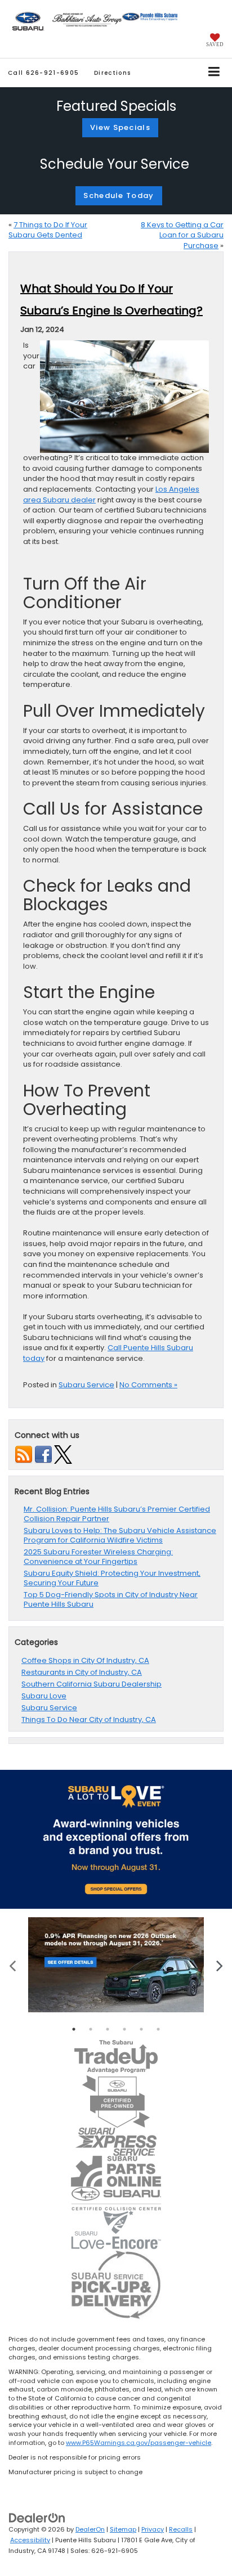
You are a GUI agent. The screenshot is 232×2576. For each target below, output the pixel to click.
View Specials (120, 127)
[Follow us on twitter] (63, 1454)
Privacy (153, 2529)
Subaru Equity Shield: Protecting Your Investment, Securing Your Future (112, 1578)
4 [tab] (124, 2029)
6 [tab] (158, 2029)
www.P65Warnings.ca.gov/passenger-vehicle (139, 2443)
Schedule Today (119, 195)
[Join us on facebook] (43, 1454)
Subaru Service (86, 1385)
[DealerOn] (37, 2518)
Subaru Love (44, 1696)
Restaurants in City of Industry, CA (82, 1672)
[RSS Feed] (24, 1454)
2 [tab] (91, 2029)
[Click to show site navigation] (214, 73)
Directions (112, 73)
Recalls (181, 2529)
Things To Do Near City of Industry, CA (89, 1719)
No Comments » (148, 1385)
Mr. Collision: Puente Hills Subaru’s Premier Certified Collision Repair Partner (117, 1514)
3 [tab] (108, 2029)
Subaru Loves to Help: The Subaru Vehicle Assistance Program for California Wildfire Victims (120, 1535)
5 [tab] (141, 2029)
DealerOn (90, 2529)
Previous (13, 1965)
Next (219, 1965)
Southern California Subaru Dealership (92, 1684)
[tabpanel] (116, 1965)
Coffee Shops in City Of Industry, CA (85, 1660)
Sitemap (123, 2529)
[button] (43, 73)
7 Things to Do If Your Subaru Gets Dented (48, 230)
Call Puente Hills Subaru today (108, 1353)
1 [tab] (74, 2029)
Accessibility (30, 2540)
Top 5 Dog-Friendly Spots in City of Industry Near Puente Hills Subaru (111, 1599)
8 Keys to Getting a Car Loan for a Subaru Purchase (182, 235)
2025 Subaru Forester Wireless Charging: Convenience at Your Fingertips (98, 1557)
